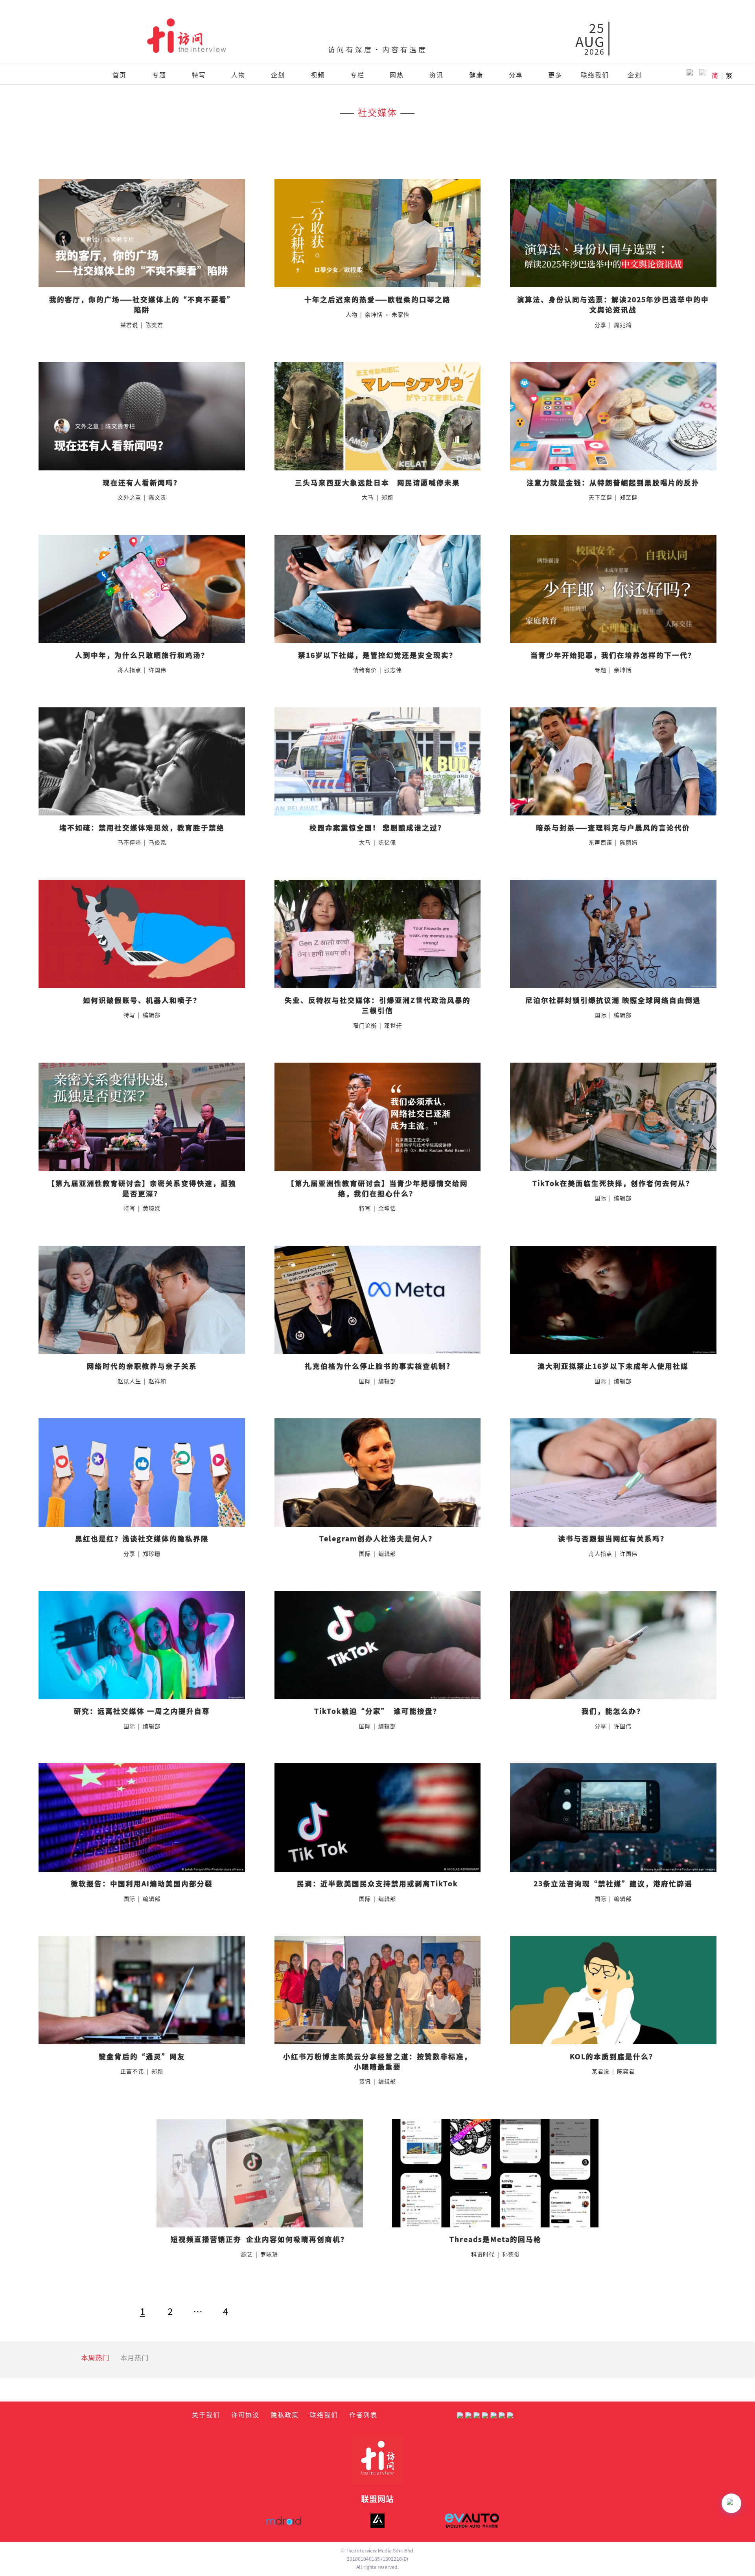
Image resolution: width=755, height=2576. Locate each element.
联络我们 (595, 75)
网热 (397, 75)
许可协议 (245, 2414)
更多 (555, 75)
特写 (199, 75)
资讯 (436, 75)
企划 (278, 75)
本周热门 (95, 2357)
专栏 (357, 75)
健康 (476, 75)
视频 (318, 75)
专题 (159, 75)
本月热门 (134, 2357)
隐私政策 (285, 2414)
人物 (238, 75)
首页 (120, 75)
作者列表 (363, 2414)
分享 (516, 75)
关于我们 (206, 2414)
